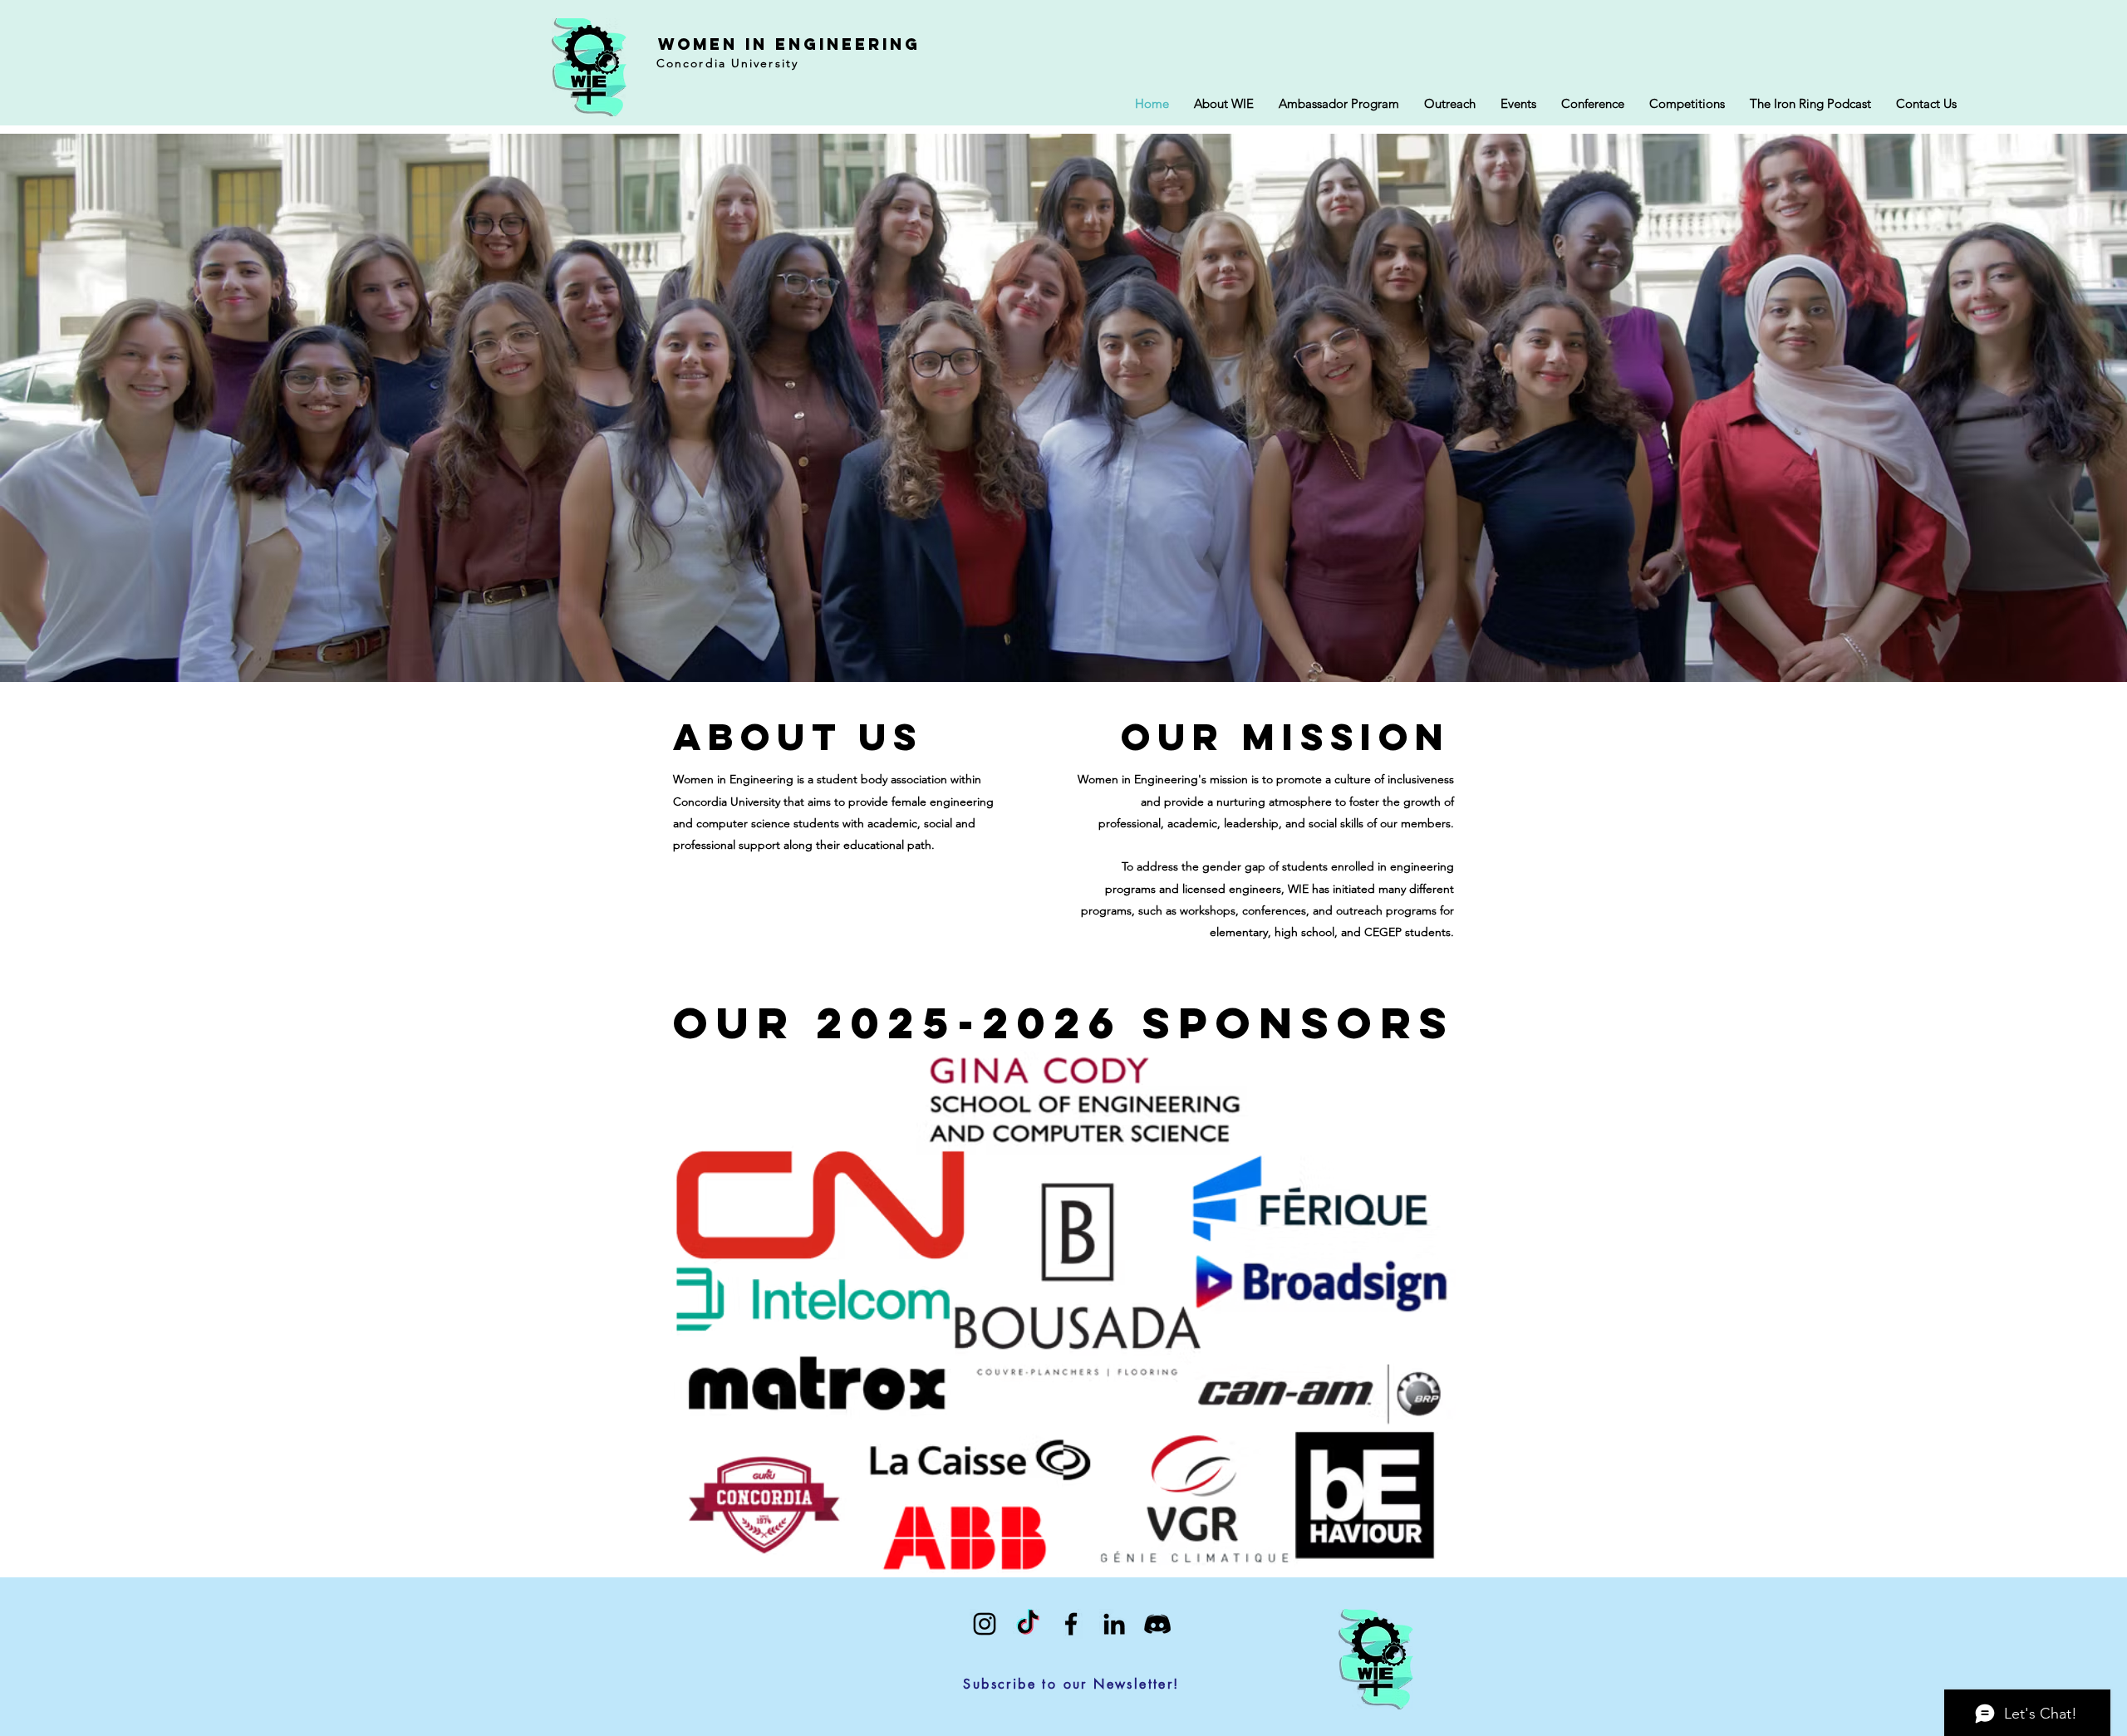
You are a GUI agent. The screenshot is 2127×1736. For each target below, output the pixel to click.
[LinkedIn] (1114, 1624)
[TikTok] (1028, 1624)
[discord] (1157, 1624)
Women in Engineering (789, 44)
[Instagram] (985, 1624)
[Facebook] (1071, 1624)
